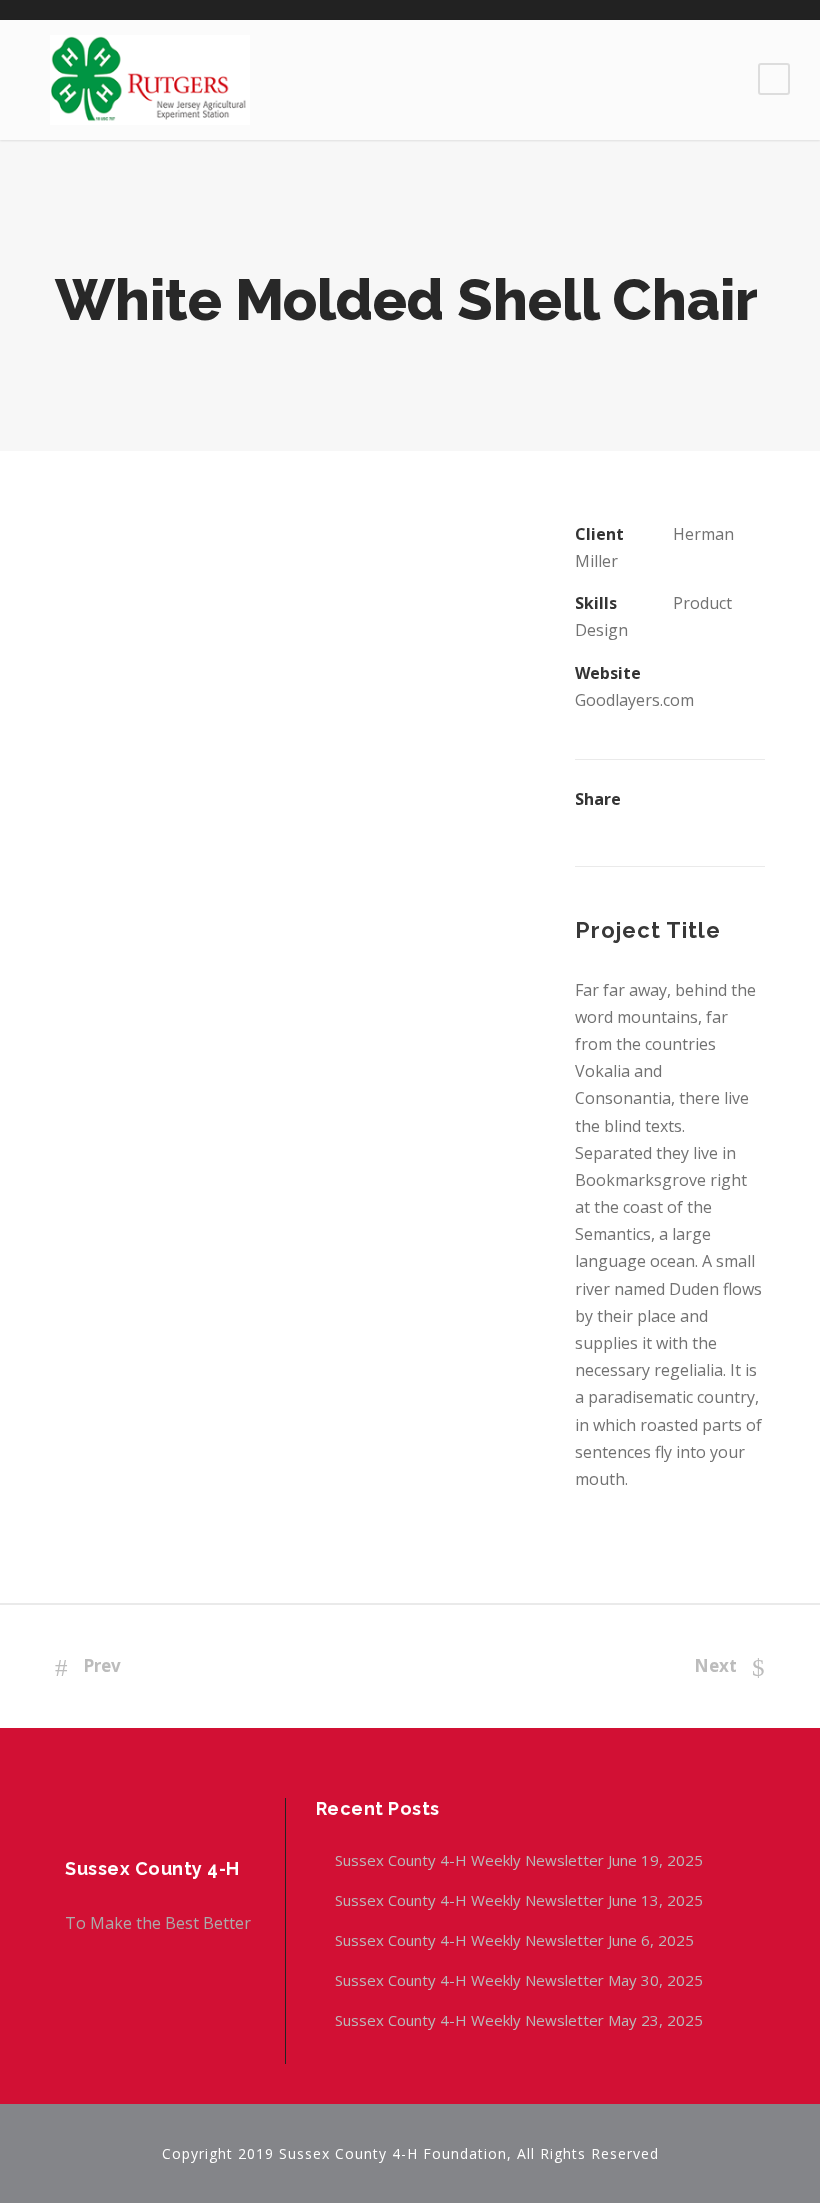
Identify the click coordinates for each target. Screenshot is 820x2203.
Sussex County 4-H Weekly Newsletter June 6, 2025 (516, 1940)
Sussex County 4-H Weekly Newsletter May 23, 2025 (519, 2020)
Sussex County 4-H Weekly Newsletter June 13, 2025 (521, 1900)
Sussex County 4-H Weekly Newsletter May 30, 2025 (519, 1980)
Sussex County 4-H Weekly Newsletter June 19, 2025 (521, 1860)
